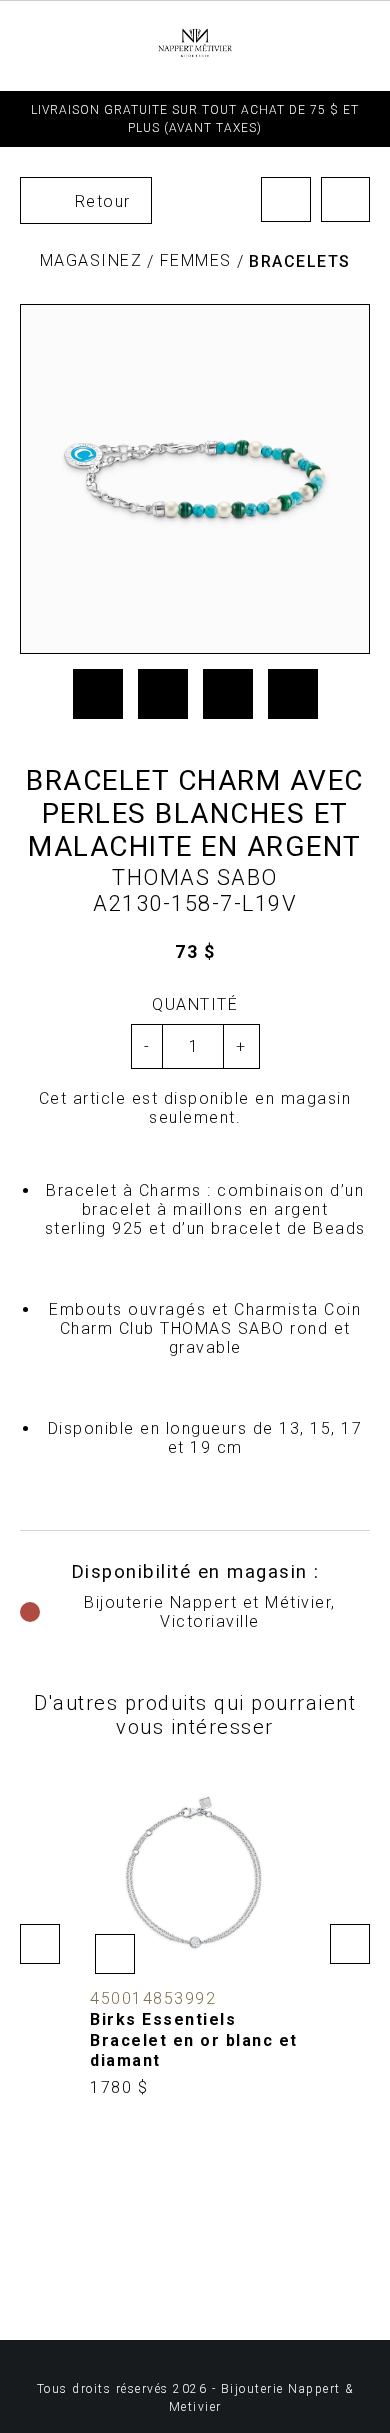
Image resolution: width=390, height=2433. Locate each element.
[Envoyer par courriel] (293, 694)
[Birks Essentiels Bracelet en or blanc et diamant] (195, 1933)
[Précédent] (286, 199)
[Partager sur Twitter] (163, 694)
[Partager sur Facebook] (98, 694)
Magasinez (91, 260)
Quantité (195, 1004)
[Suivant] (346, 199)
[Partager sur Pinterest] (228, 694)
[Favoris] (115, 1954)
